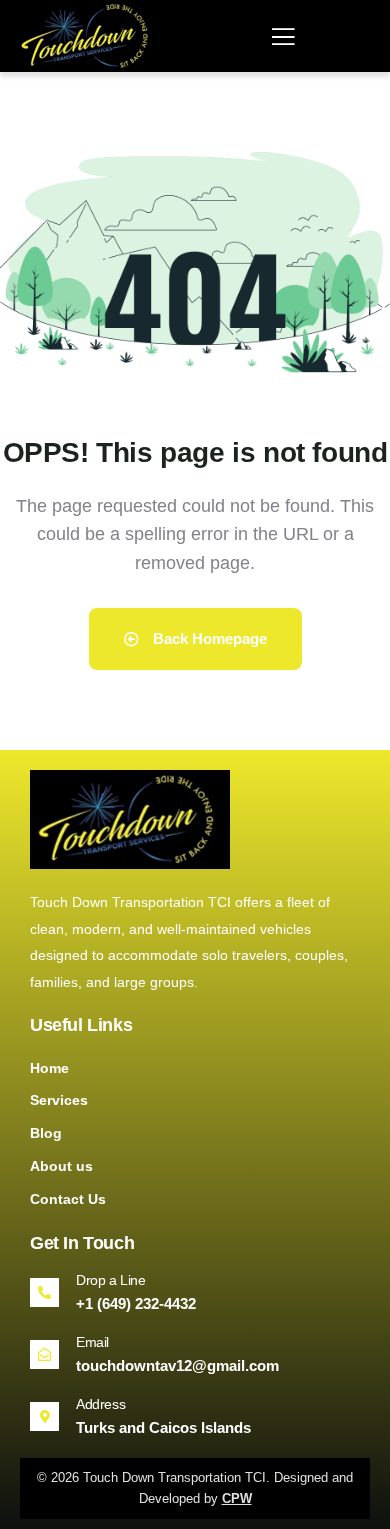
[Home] (88, 36)
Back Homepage (208, 638)
